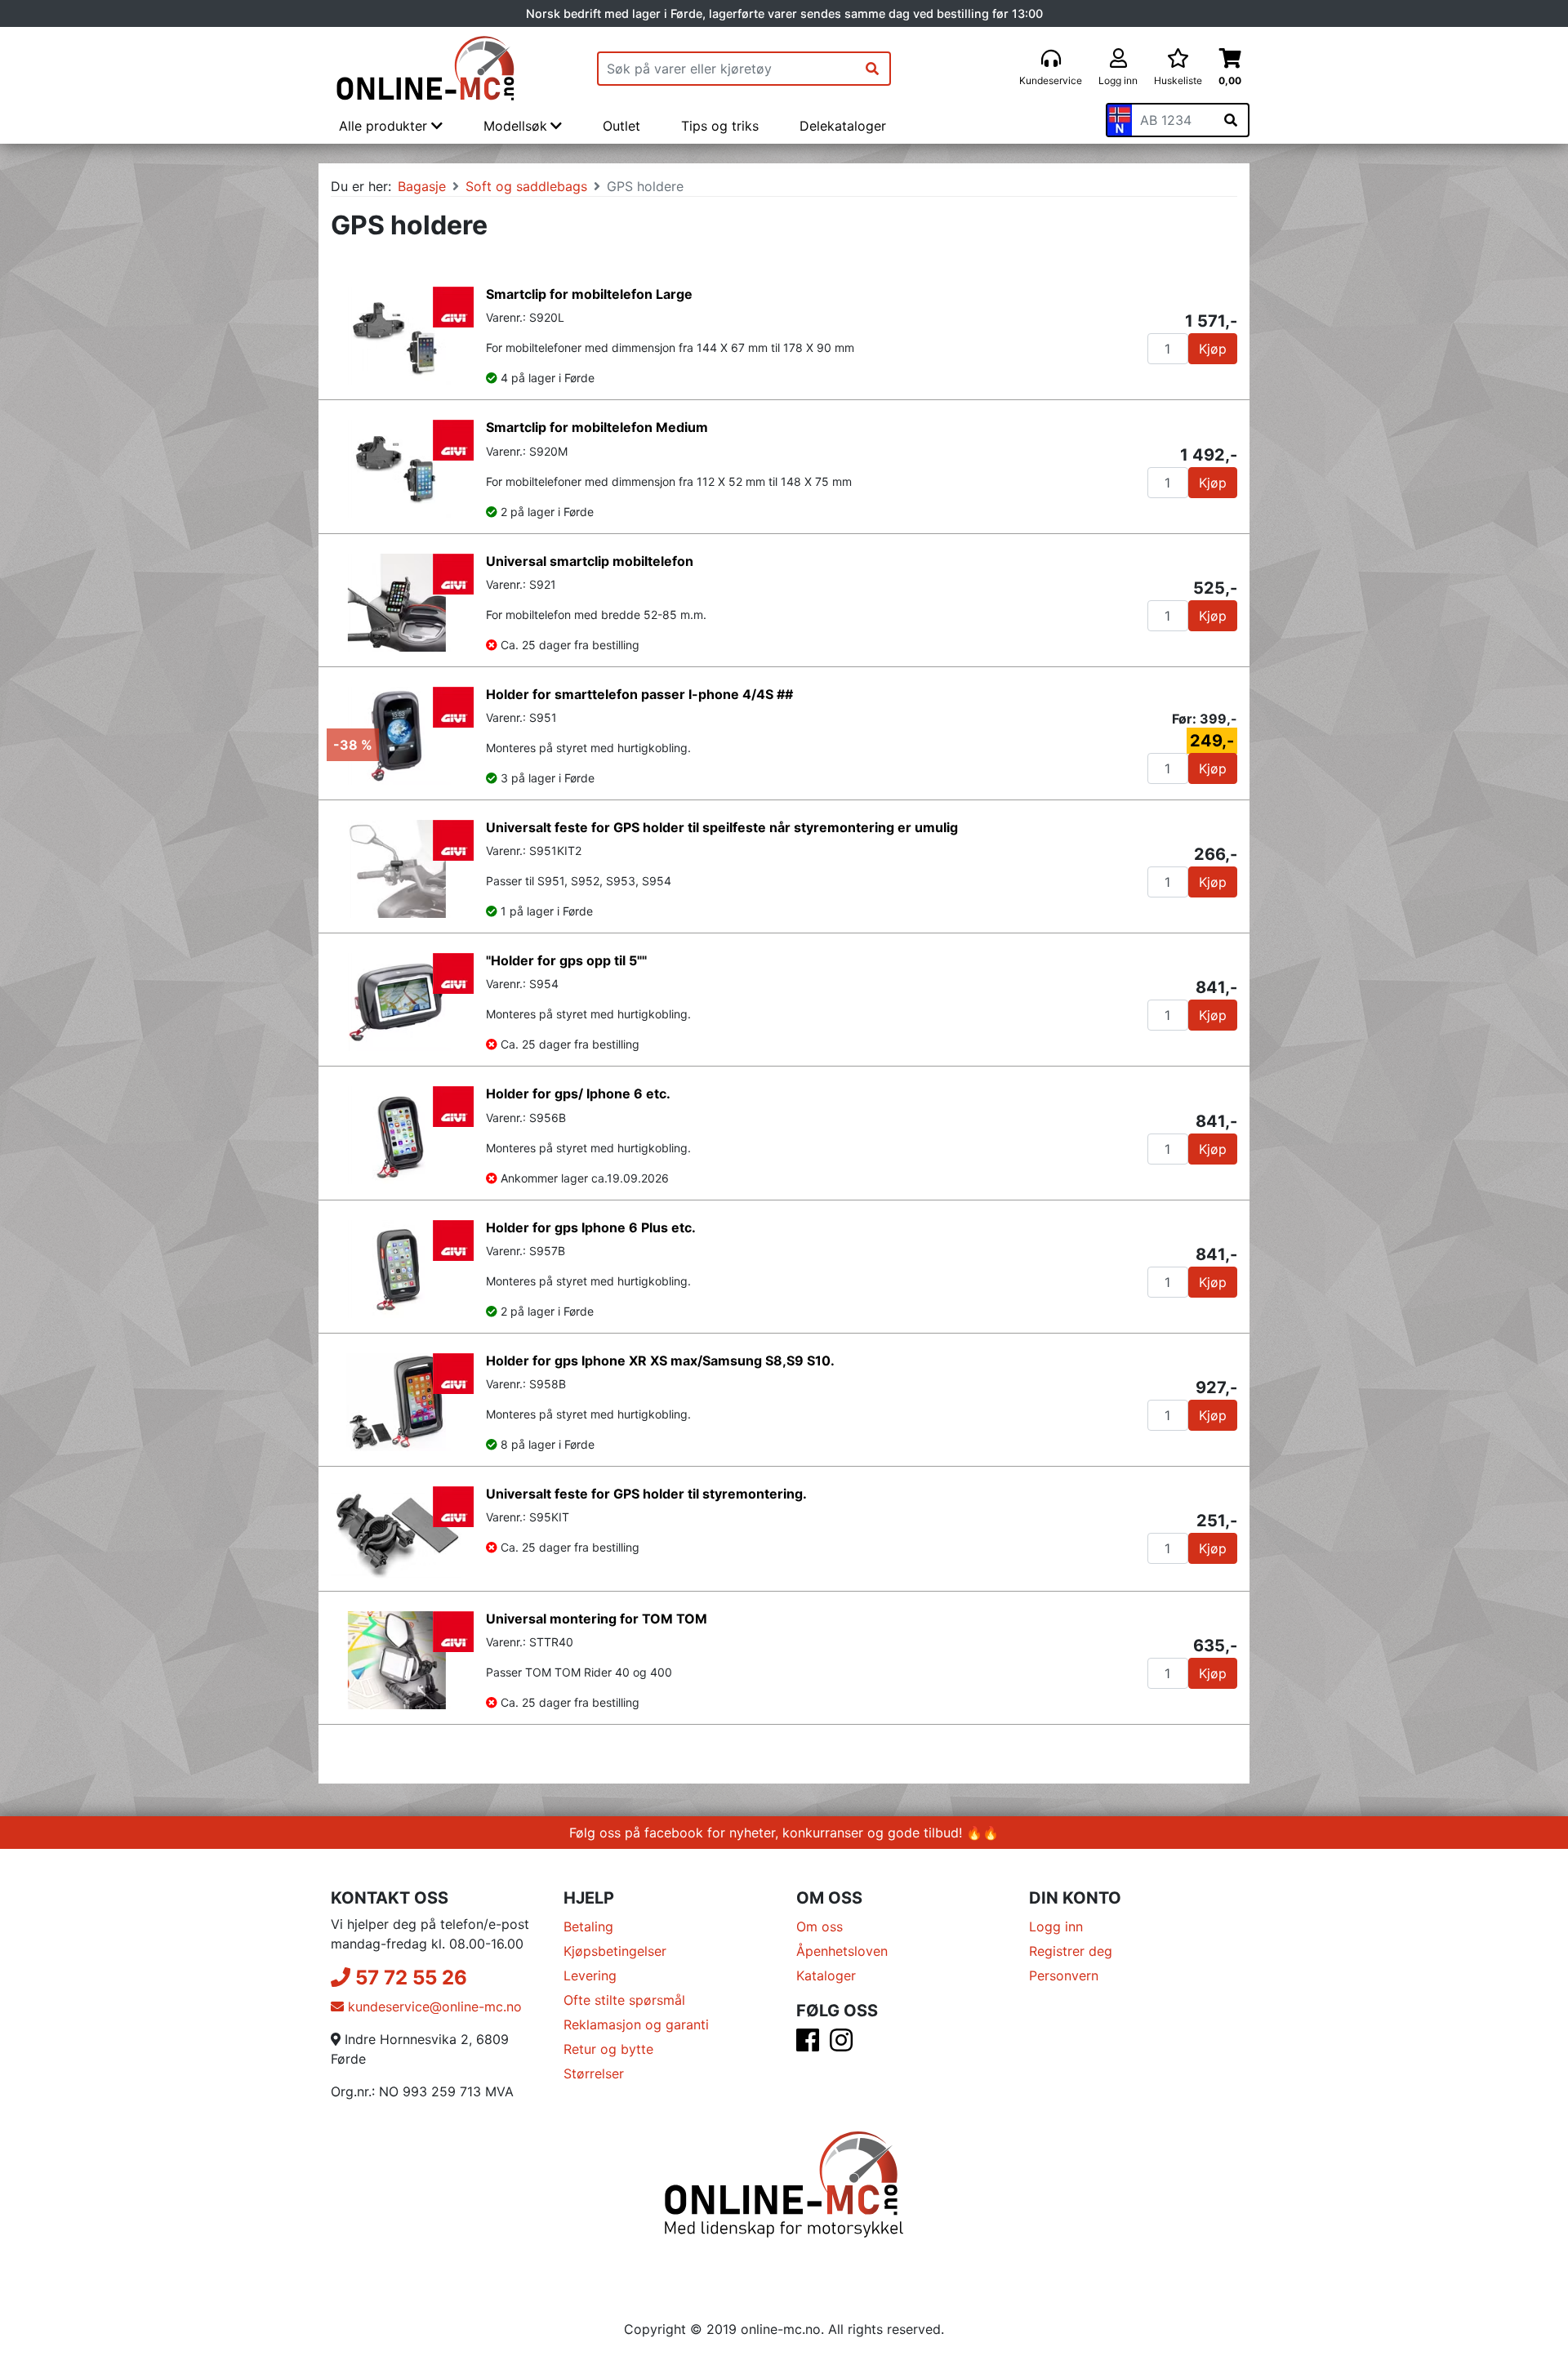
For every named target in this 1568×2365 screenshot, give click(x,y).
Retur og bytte (608, 2049)
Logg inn (1056, 1926)
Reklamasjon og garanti (636, 2024)
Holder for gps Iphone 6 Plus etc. (591, 1227)
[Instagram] (841, 2045)
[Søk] (872, 69)
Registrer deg (1071, 1951)
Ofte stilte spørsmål (624, 2000)
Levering (590, 1975)
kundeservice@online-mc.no (433, 2006)
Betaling (588, 1926)
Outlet (621, 126)
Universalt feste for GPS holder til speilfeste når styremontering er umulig (722, 827)
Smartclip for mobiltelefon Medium (597, 427)
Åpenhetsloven (842, 1951)
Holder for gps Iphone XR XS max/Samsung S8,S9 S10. (660, 1361)
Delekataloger (843, 126)
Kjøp (1213, 349)
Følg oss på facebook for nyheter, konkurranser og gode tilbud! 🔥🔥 (784, 1833)
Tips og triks (720, 126)
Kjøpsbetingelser (615, 1951)
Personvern (1064, 1975)
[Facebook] (808, 2045)
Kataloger (826, 1975)
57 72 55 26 (409, 1978)
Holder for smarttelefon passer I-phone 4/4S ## (639, 694)
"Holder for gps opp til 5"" (566, 960)
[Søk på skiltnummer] (1231, 120)
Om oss (820, 1926)
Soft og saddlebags (526, 186)
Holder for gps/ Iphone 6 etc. (578, 1093)
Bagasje (422, 186)
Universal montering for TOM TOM (597, 1619)
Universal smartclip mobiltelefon (590, 561)
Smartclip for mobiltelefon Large (589, 294)
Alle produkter (385, 126)
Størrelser (594, 2073)
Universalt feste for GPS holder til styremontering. (646, 1494)
